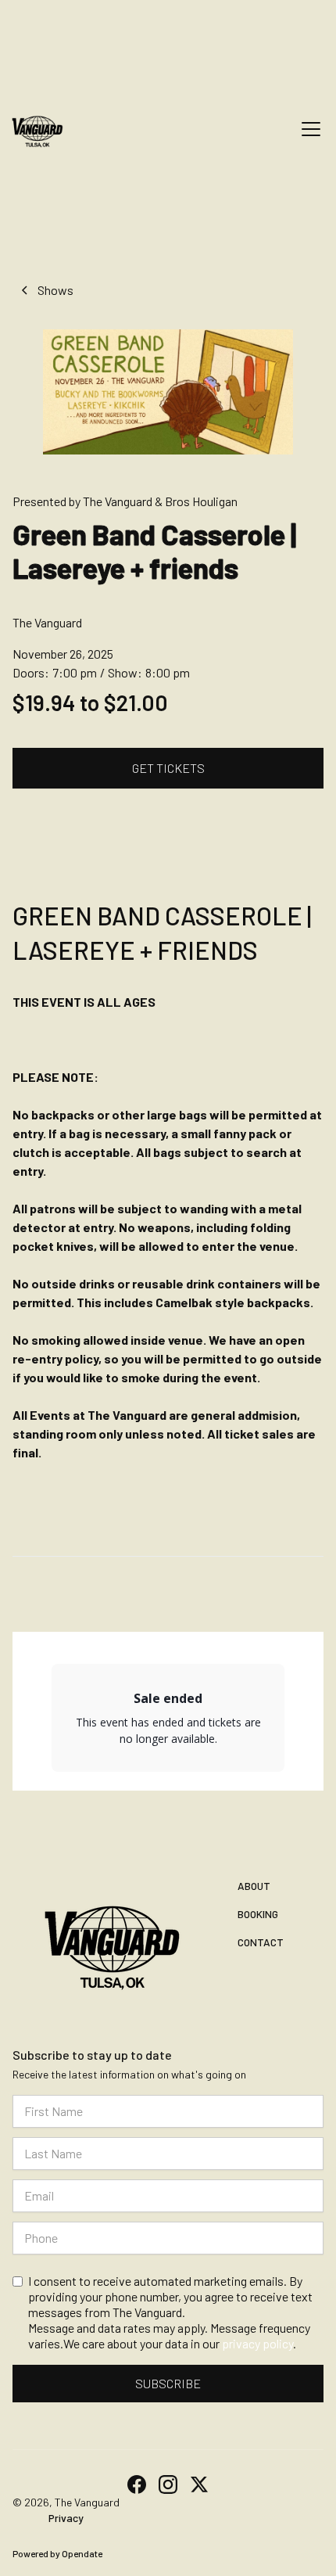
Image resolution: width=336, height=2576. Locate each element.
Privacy (66, 2518)
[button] (308, 129)
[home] (47, 129)
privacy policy (257, 2343)
